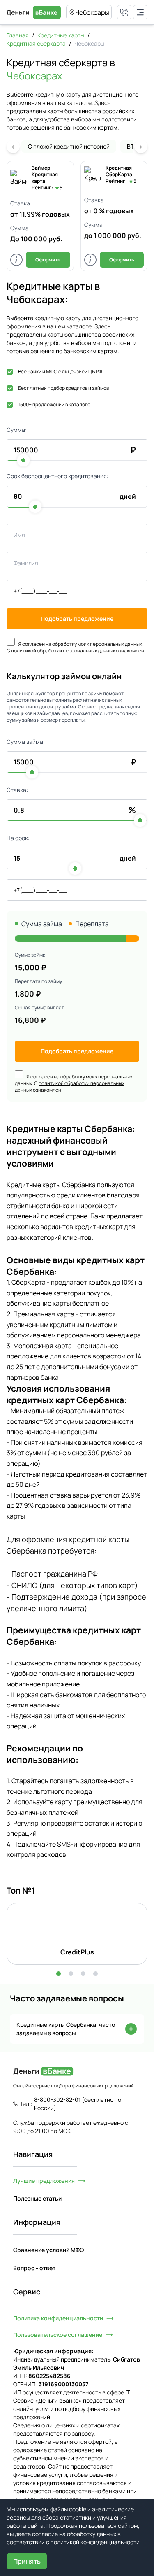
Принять (27, 2561)
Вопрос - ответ (34, 2268)
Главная (18, 35)
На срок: (18, 838)
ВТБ (132, 146)
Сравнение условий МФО (48, 2250)
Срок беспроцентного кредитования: (57, 476)
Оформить (48, 260)
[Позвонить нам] (124, 12)
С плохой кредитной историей (69, 146)
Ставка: (17, 790)
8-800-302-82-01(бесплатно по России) (78, 2104)
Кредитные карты (61, 35)
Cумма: (17, 430)
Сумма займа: (26, 742)
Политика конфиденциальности (58, 2318)
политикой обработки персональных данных (63, 651)
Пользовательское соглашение (58, 2335)
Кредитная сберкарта (36, 43)
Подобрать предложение (77, 618)
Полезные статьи (37, 2198)
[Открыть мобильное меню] (140, 12)
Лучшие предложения (44, 2181)
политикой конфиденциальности (95, 2542)
